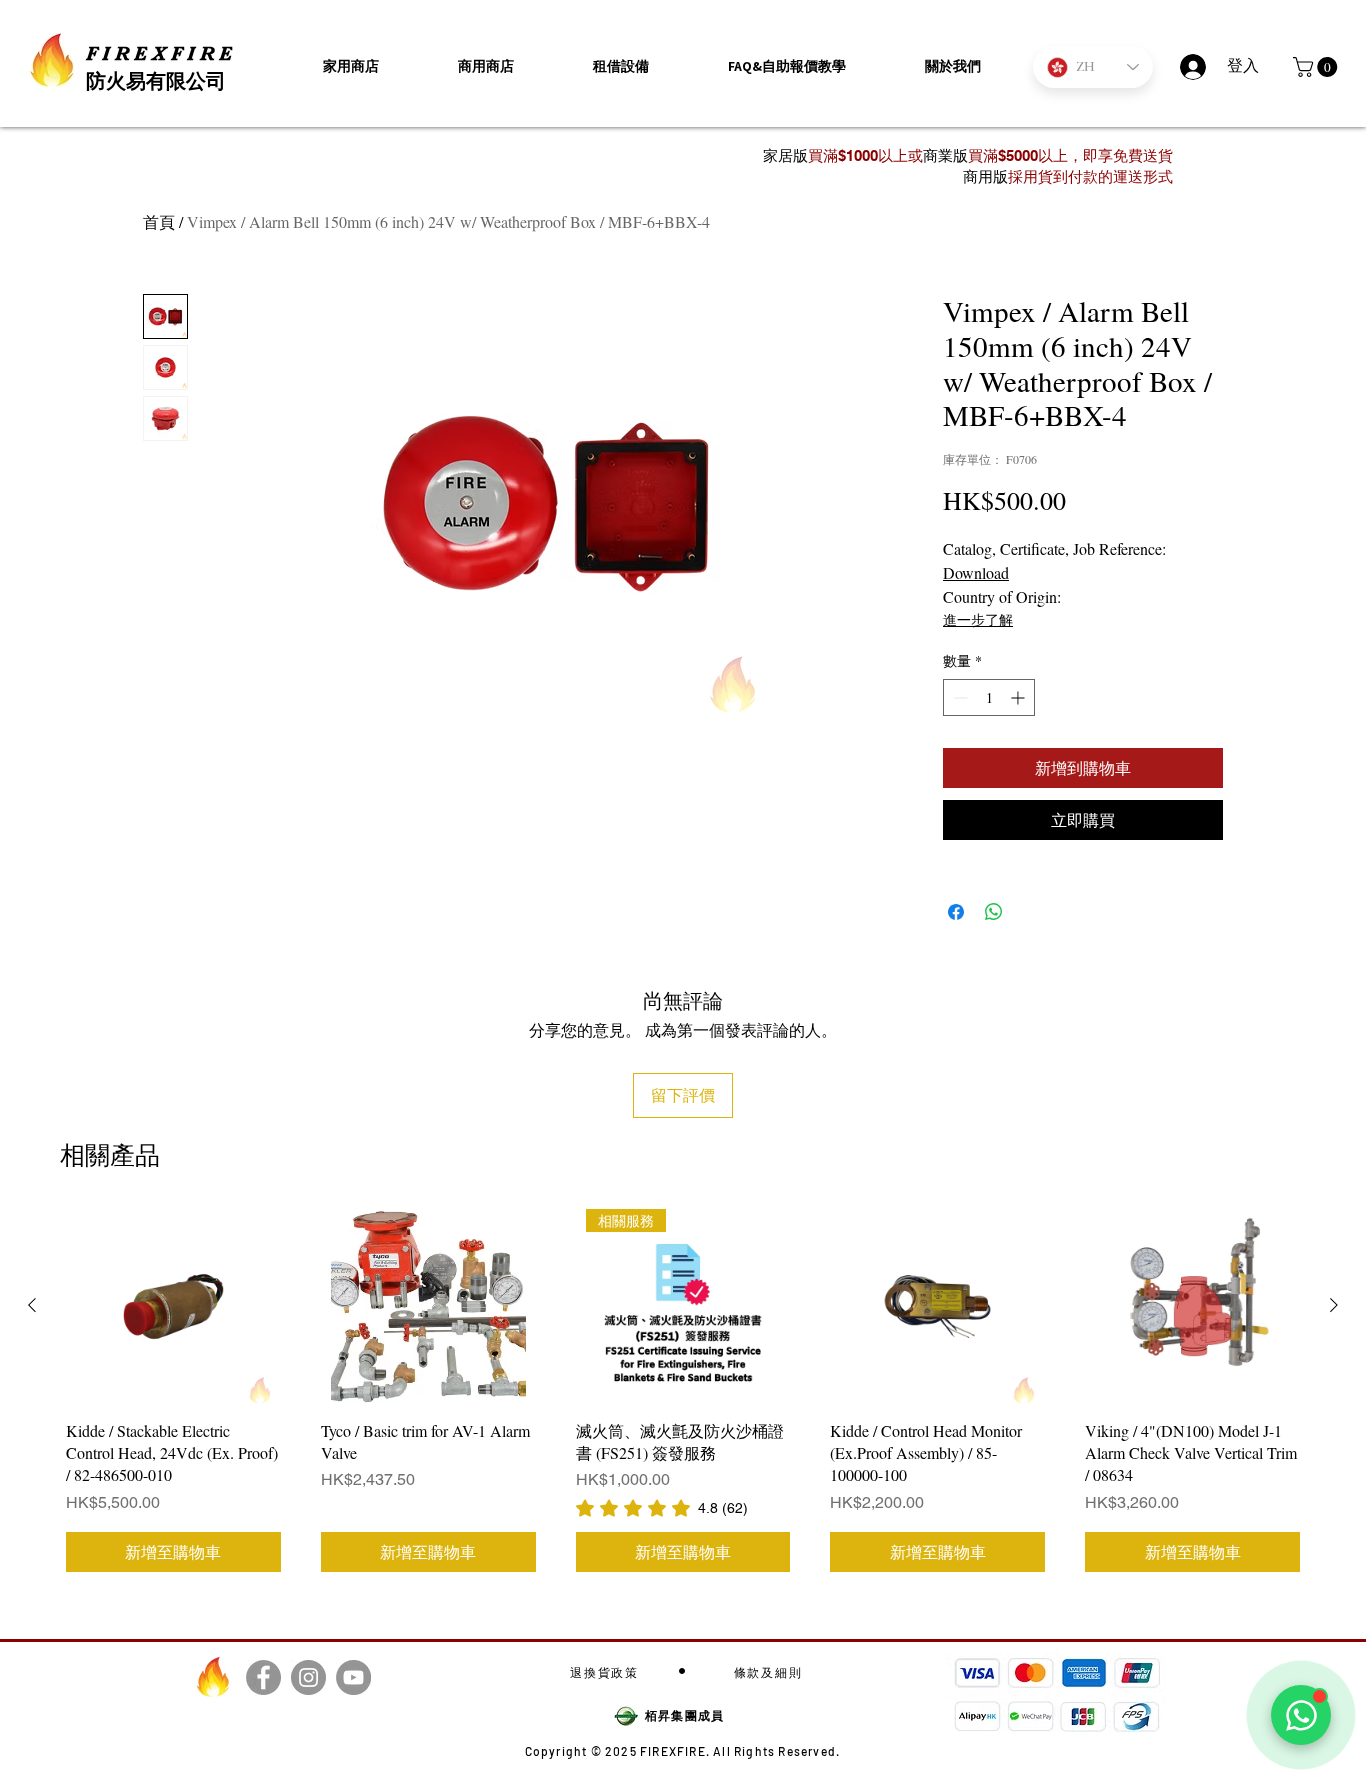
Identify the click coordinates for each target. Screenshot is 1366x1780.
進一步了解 (978, 619)
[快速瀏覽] (173, 1306)
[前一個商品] (32, 1305)
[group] (683, 1393)
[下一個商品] (1334, 1305)
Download (976, 572)
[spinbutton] (989, 697)
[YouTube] (353, 1677)
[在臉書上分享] (956, 912)
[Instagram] (308, 1677)
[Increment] (1019, 697)
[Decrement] (958, 697)
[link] (662, 1508)
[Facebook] (263, 1677)
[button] (952, 66)
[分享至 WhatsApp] (994, 912)
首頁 (159, 221)
